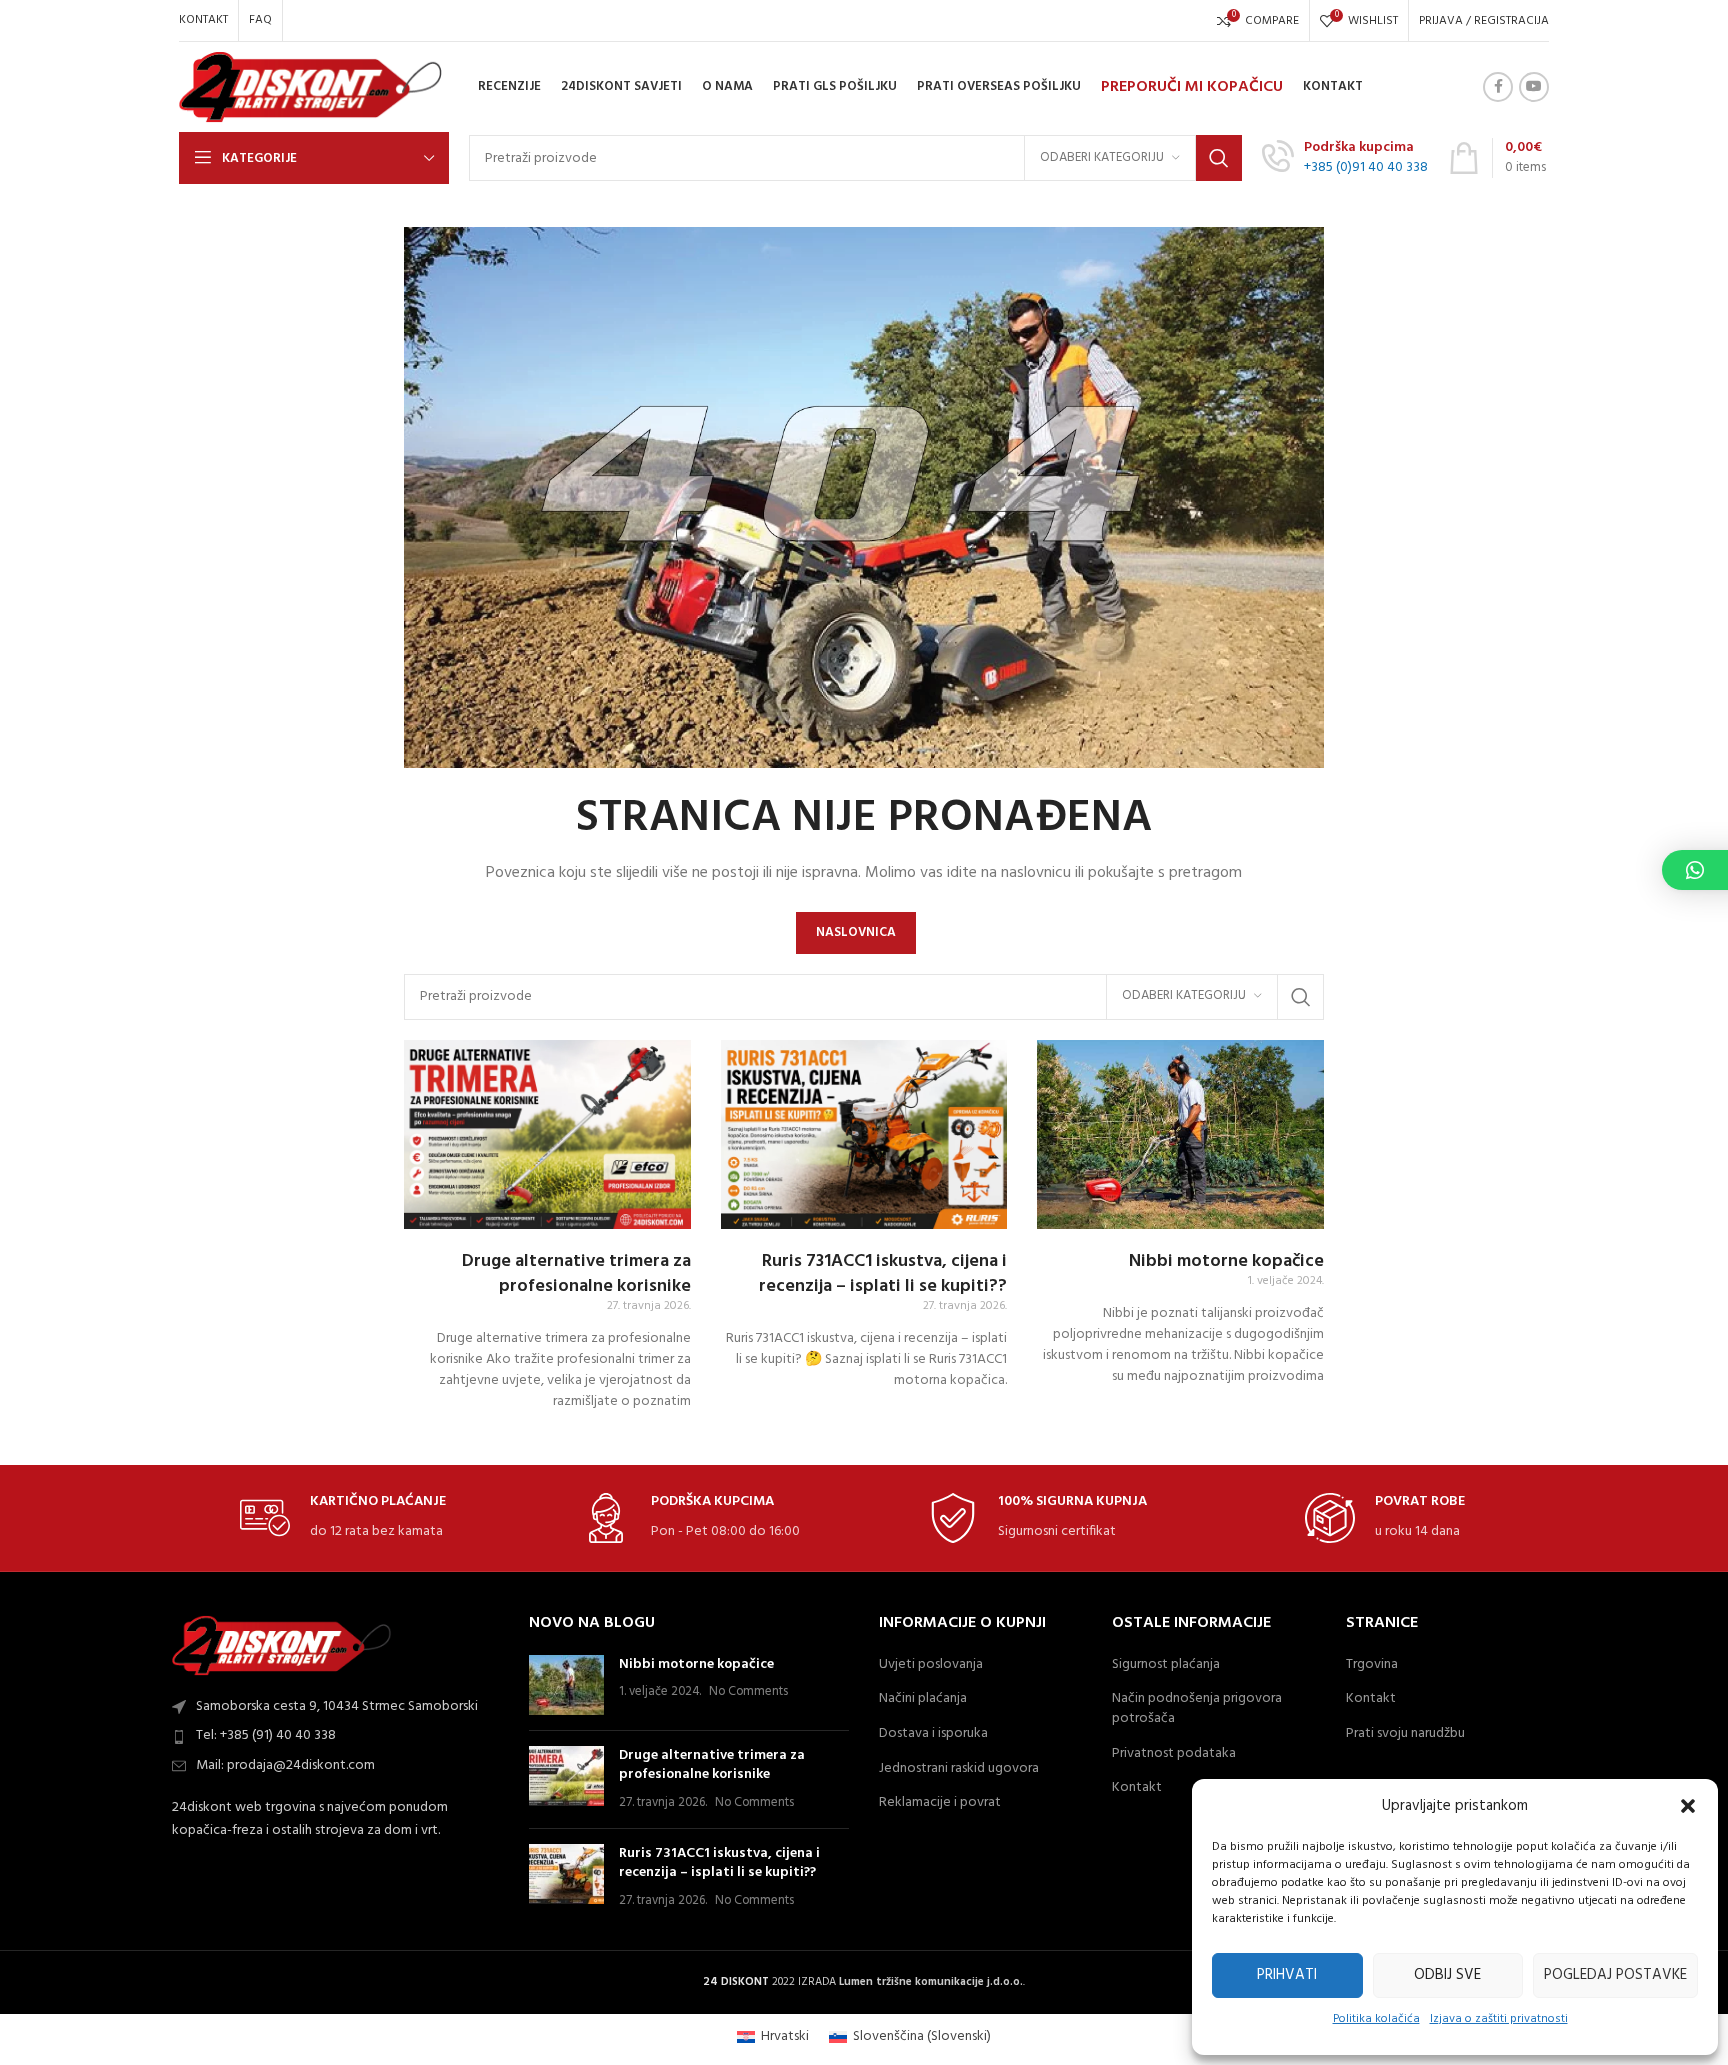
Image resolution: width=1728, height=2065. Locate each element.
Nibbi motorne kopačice (1226, 1261)
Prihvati (1287, 1975)
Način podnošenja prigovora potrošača (1197, 1708)
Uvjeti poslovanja (931, 1665)
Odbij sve (1447, 1975)
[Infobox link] (1345, 158)
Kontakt (1137, 1788)
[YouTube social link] (1534, 87)
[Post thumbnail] (566, 1685)
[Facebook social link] (1498, 87)
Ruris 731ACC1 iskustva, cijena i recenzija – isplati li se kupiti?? (883, 1274)
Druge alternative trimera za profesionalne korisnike (576, 1274)
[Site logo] (311, 87)
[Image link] (282, 1645)
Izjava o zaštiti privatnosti (1499, 2019)
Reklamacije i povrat (940, 1803)
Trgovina (1372, 1665)
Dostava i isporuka (933, 1734)
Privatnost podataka (1174, 1754)
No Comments (748, 1692)
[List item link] (339, 1736)
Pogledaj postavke (1615, 1975)
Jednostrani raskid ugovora (959, 1769)
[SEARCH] (1219, 158)
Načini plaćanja (923, 1699)
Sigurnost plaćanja (1166, 1665)
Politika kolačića (1376, 2019)
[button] (1688, 1806)
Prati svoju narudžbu (1405, 1734)
